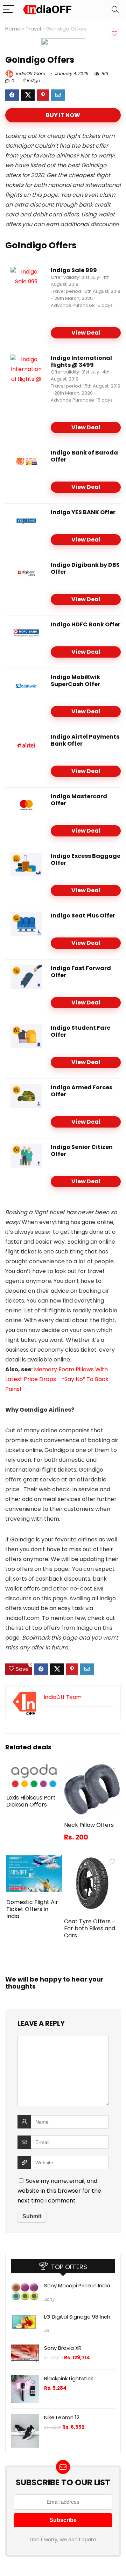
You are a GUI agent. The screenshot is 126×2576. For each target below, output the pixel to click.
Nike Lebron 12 (62, 2417)
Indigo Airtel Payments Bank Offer (85, 740)
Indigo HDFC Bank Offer (86, 624)
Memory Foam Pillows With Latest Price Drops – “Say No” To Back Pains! (57, 1379)
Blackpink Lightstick (69, 2378)
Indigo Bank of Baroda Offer (84, 456)
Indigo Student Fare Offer (80, 1031)
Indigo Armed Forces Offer (82, 1091)
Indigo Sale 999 (74, 270)
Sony (49, 2299)
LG (47, 2330)
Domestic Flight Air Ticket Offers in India (32, 1909)
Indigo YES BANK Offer (83, 512)
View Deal (86, 333)
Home (13, 29)
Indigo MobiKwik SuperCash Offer (75, 681)
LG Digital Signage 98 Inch (77, 2317)
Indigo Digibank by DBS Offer (85, 568)
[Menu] (8, 10)
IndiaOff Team (30, 73)
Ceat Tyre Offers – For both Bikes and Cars (90, 1928)
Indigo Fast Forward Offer (81, 972)
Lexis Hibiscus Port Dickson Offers (31, 1801)
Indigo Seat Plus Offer (83, 916)
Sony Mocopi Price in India (77, 2285)
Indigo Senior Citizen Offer (82, 1151)
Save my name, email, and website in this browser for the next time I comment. (59, 2191)
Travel (33, 29)
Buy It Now (63, 115)
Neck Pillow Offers (89, 1825)
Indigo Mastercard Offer (79, 800)
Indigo (33, 80)
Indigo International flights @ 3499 (81, 361)
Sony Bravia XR (63, 2348)
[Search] (115, 10)
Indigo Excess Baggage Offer (86, 859)
